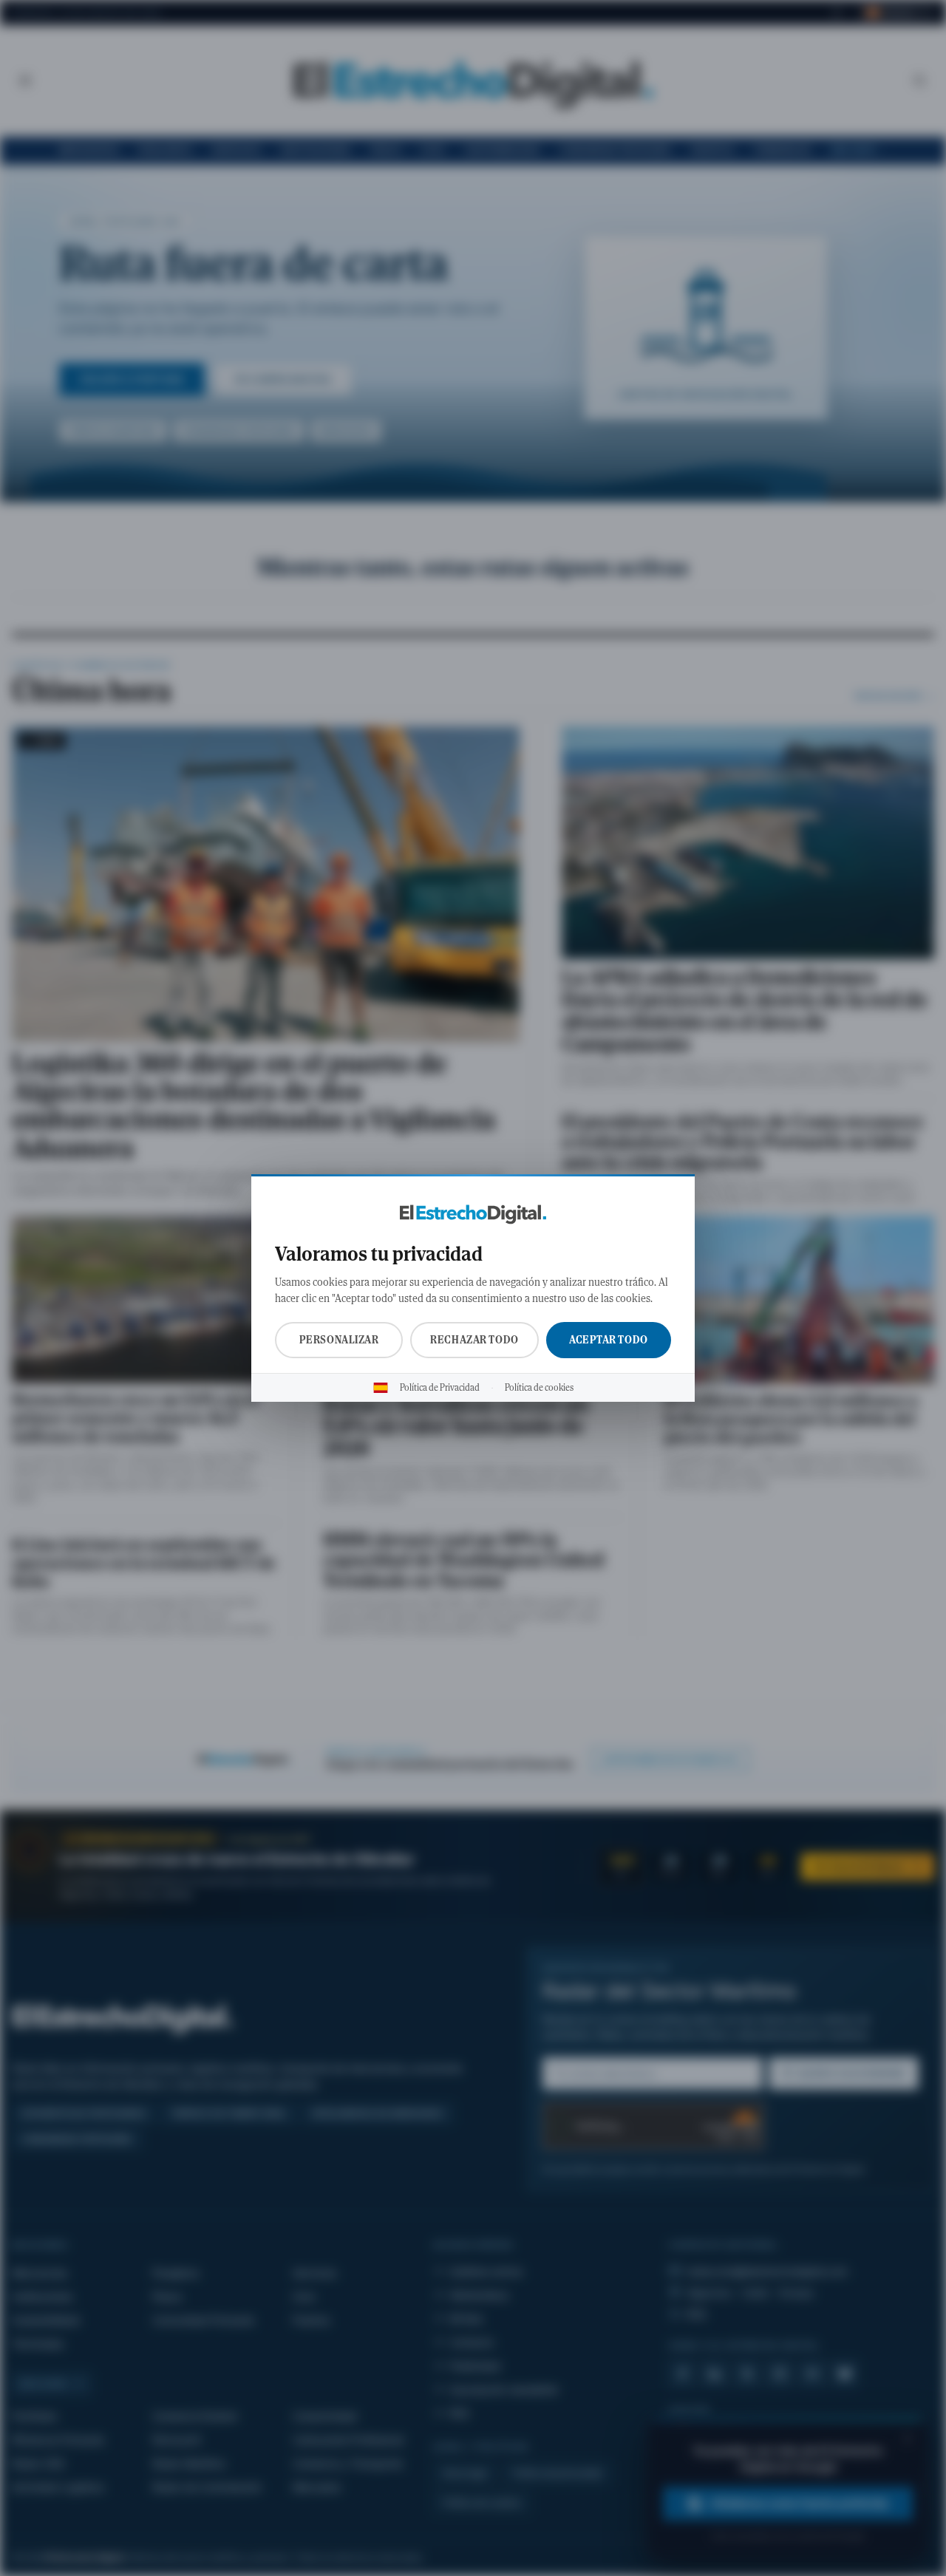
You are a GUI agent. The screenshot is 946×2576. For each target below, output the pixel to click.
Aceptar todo (609, 1340)
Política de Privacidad (440, 1388)
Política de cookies (539, 1388)
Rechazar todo (474, 1340)
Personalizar (339, 1340)
